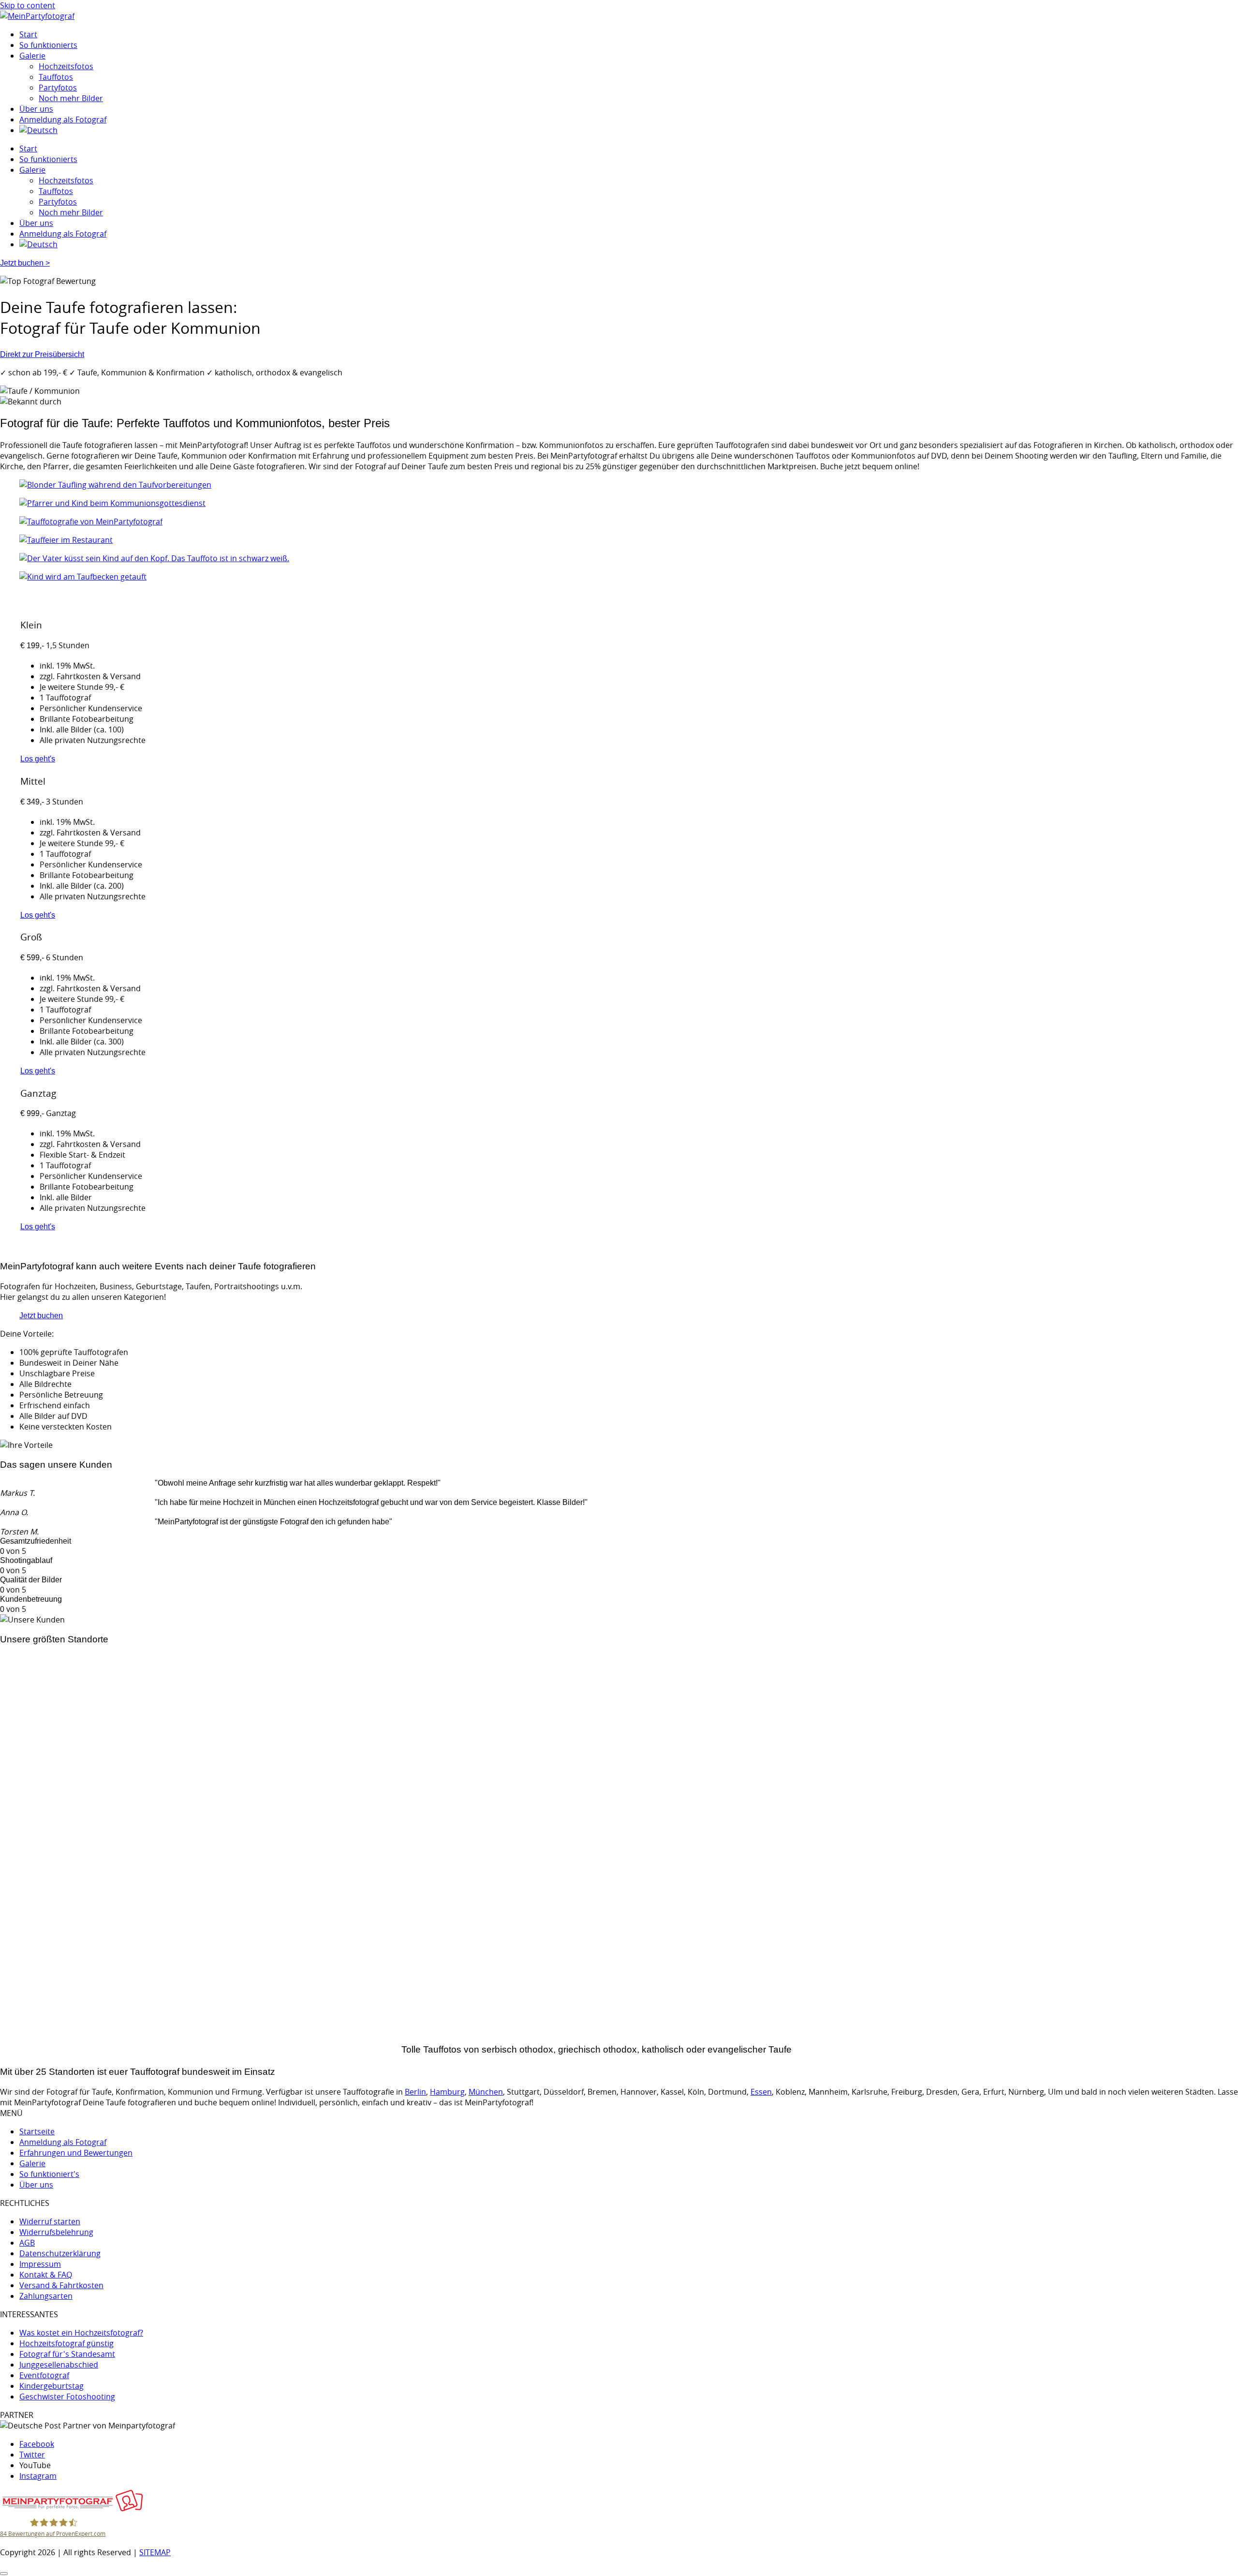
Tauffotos (56, 77)
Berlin (10, 2028)
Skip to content (28, 5)
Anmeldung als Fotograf (63, 119)
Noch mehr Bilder (71, 98)
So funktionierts (48, 45)
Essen (761, 2092)
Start (28, 34)
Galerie (32, 56)
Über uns (36, 109)
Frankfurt (15, 2007)
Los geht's (38, 759)
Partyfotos (58, 88)
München (16, 2018)
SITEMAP (155, 2552)
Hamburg (16, 1996)
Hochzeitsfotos (66, 66)
